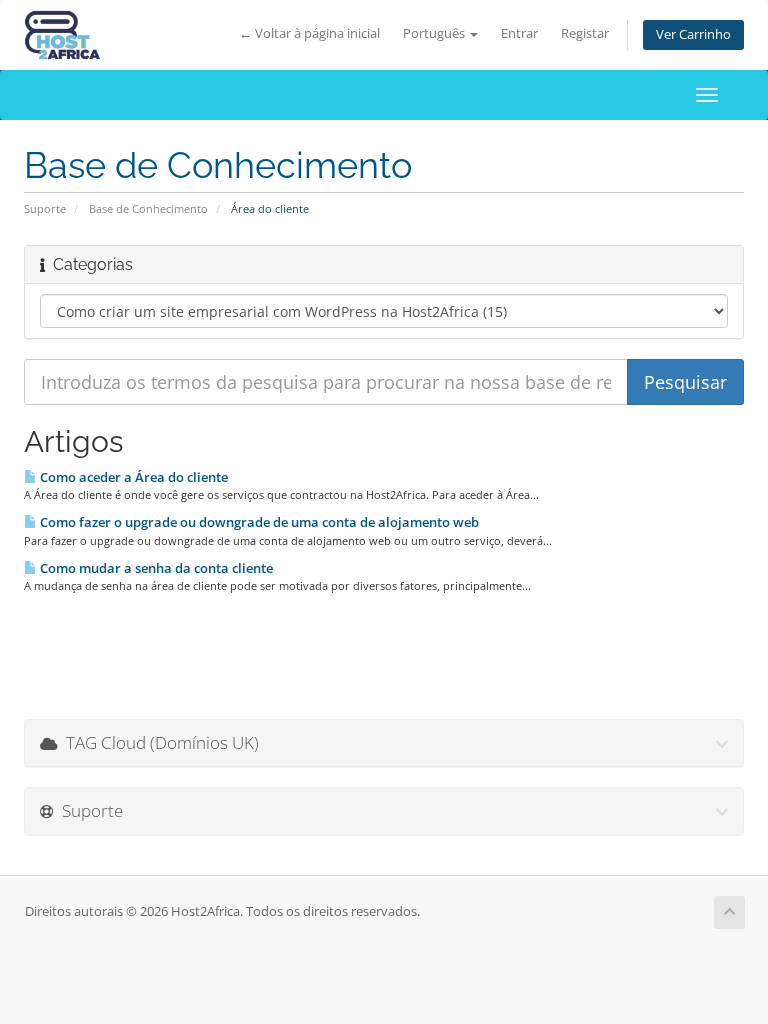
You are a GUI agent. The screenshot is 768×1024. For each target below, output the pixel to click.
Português (435, 33)
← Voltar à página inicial (309, 33)
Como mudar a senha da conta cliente (155, 568)
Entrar (519, 33)
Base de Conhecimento (148, 208)
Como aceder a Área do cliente (132, 477)
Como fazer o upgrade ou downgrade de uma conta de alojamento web (258, 522)
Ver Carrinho (693, 34)
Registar (585, 33)
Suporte (45, 208)
